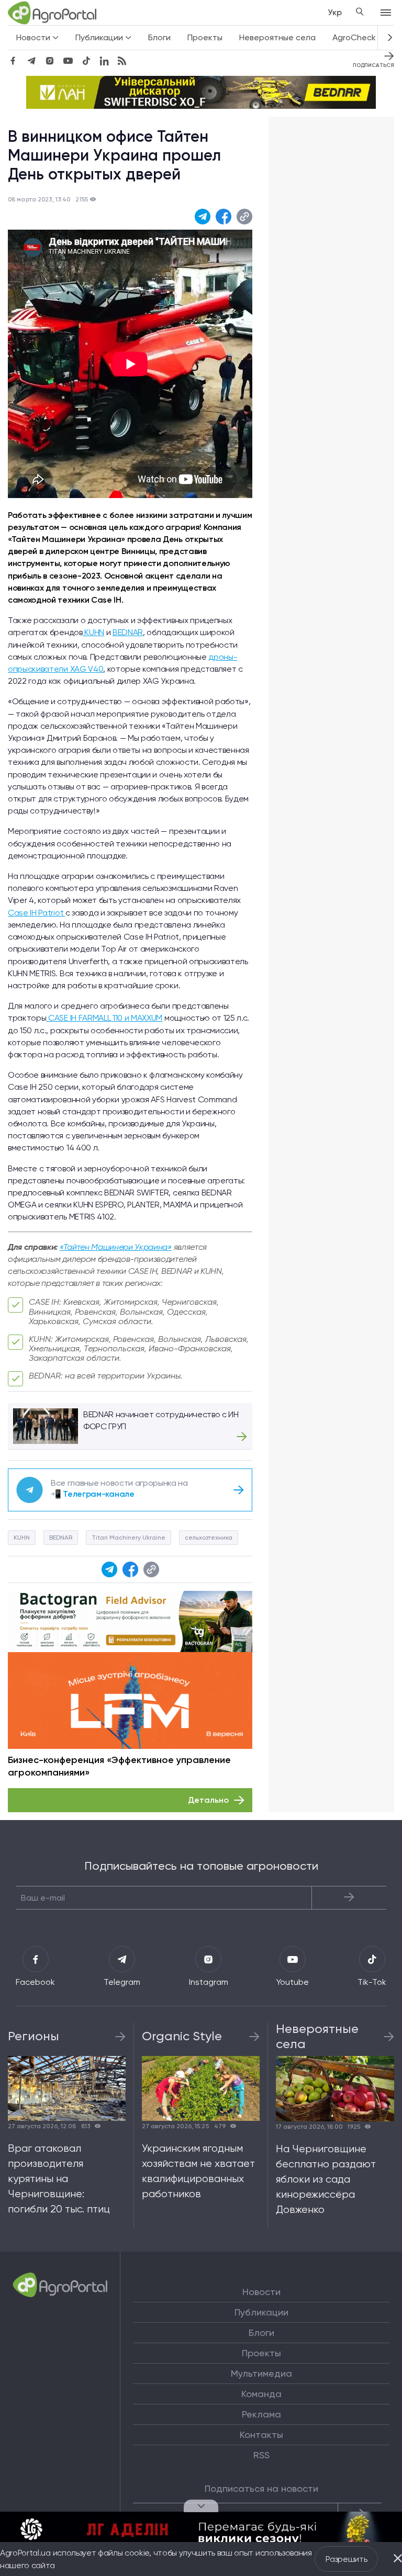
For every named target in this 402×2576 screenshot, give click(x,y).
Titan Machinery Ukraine (129, 1538)
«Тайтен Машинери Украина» (116, 1247)
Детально (208, 1800)
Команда (261, 2394)
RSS (261, 2455)
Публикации (261, 2312)
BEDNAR (128, 632)
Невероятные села (277, 37)
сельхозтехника (209, 1538)
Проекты (205, 37)
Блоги (159, 37)
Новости (261, 2292)
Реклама (261, 2414)
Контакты (261, 2435)
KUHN (93, 632)
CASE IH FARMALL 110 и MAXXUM (104, 1018)
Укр (335, 12)
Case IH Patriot (37, 913)
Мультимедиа (261, 2374)
